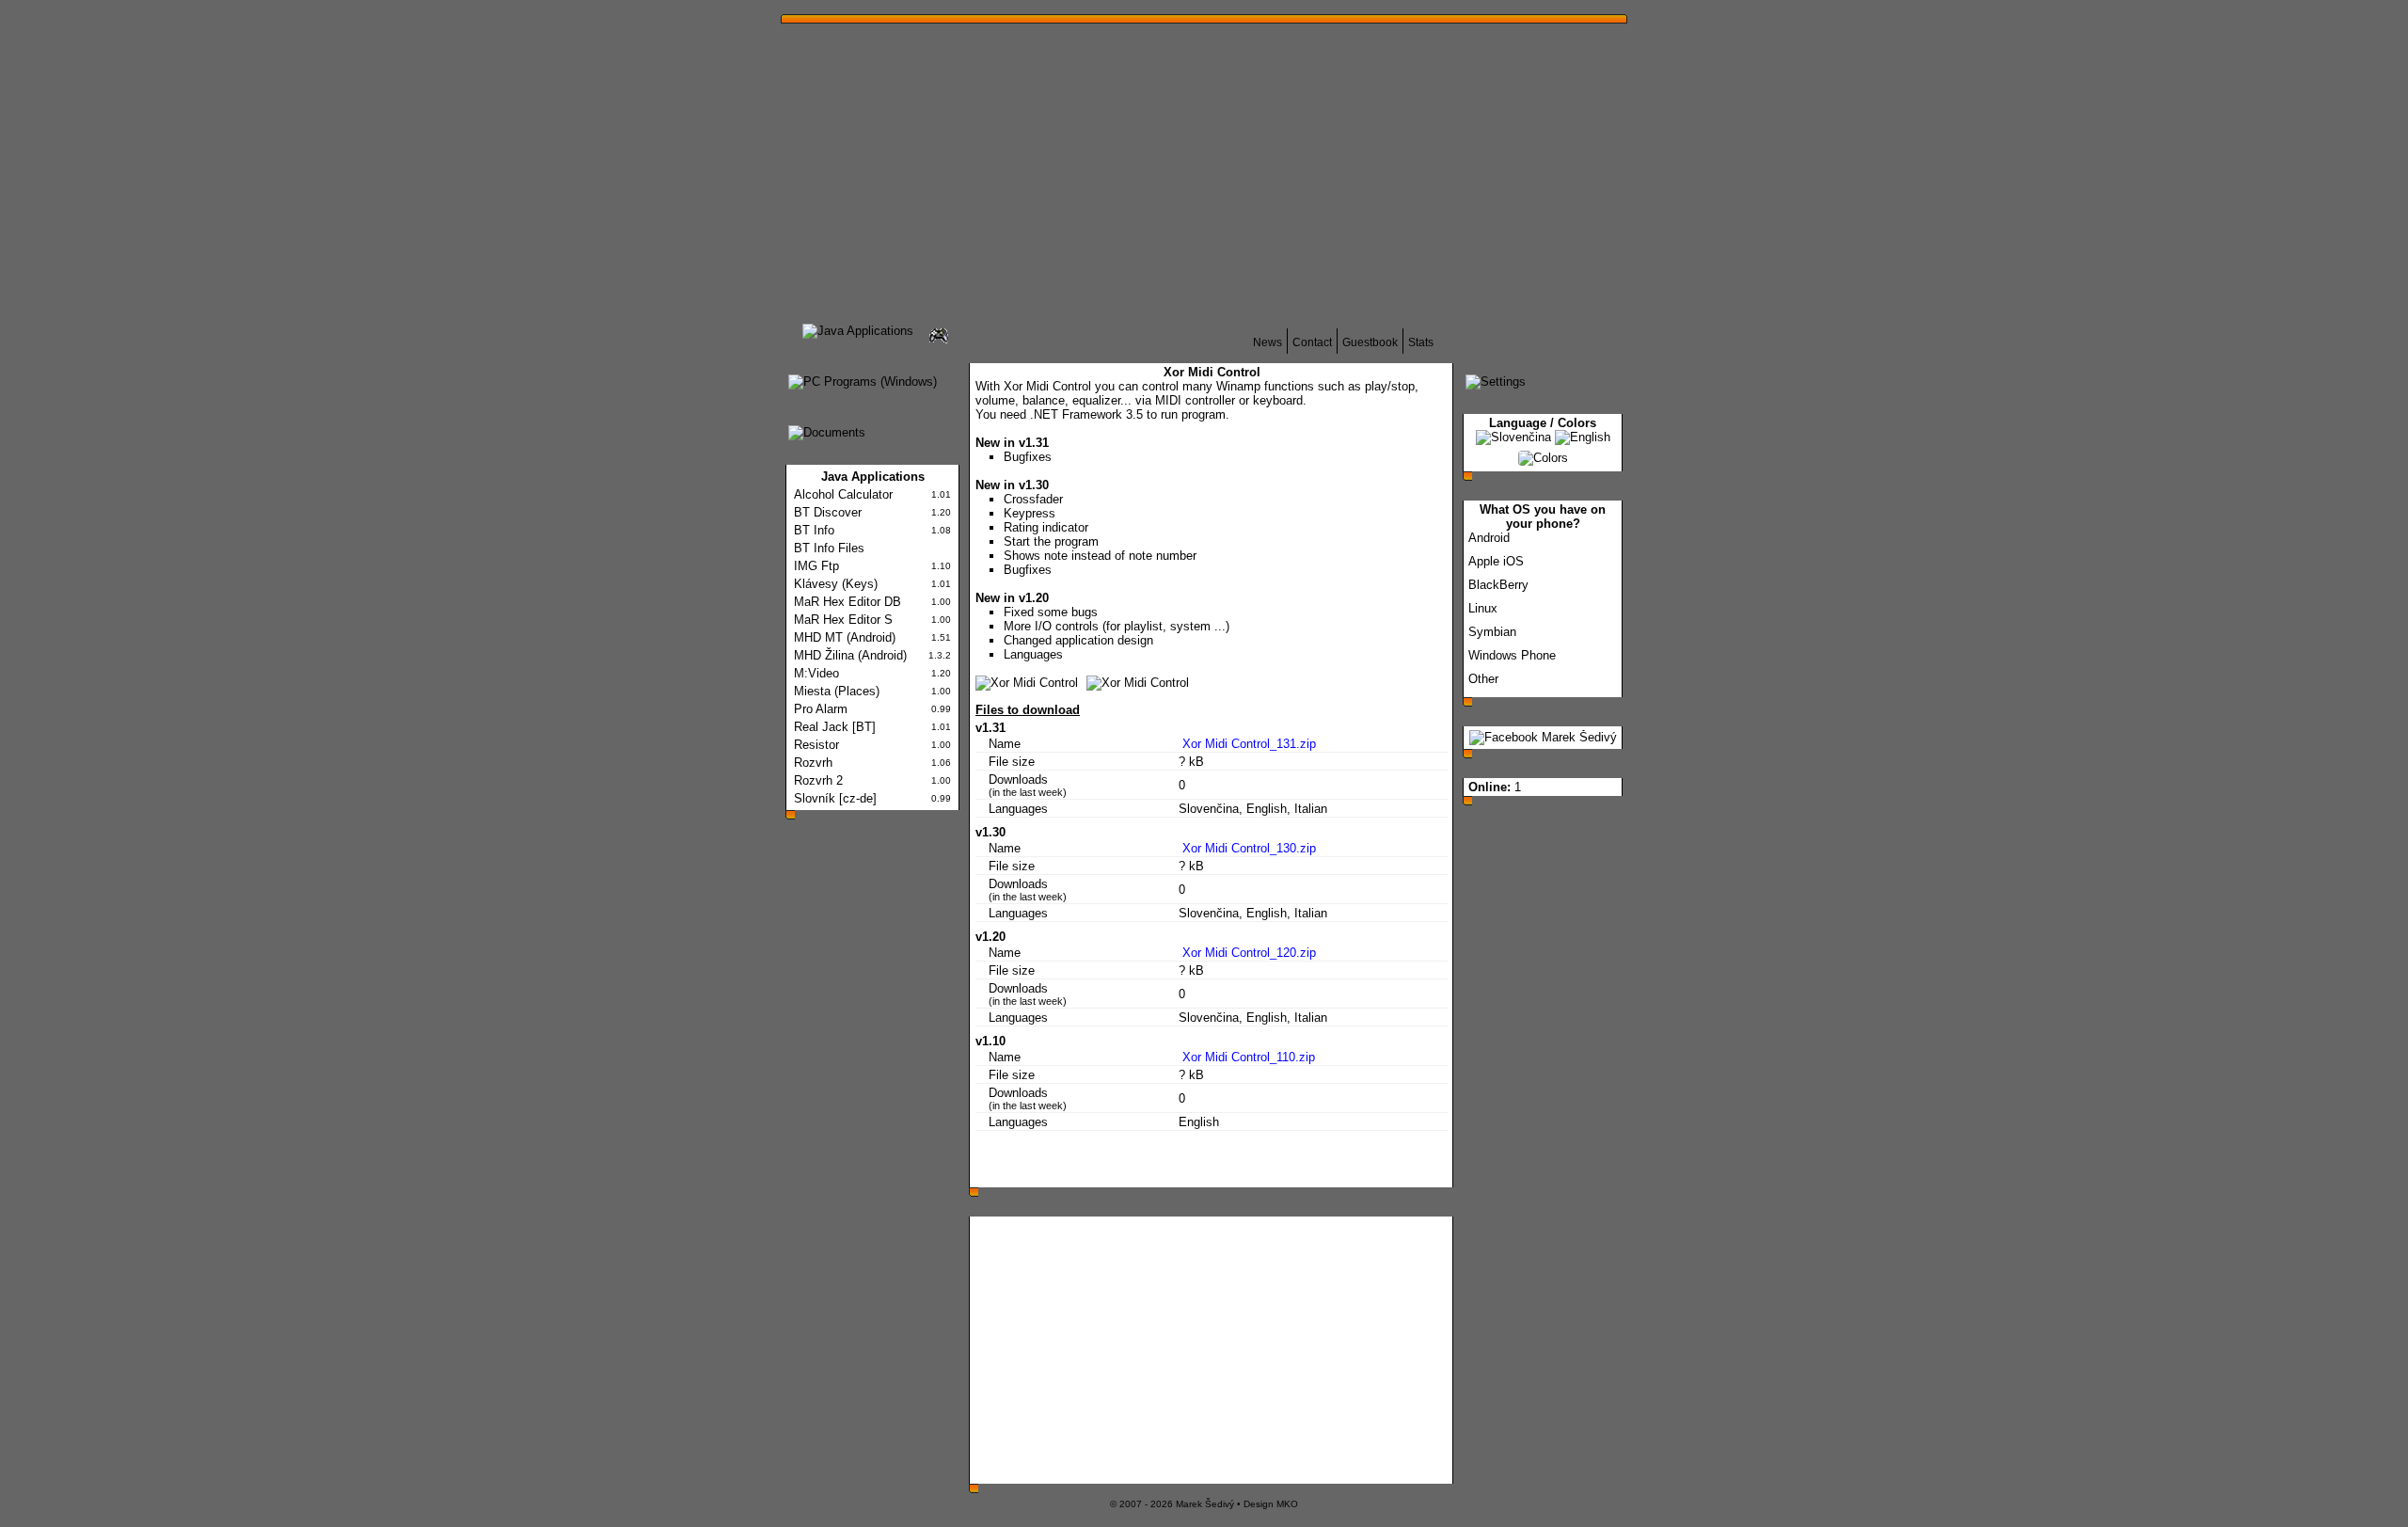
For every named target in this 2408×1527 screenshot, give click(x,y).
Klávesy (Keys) (836, 584)
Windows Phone (1512, 655)
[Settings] (1496, 382)
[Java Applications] (858, 331)
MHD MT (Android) (845, 637)
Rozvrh (813, 763)
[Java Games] (939, 343)
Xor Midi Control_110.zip (1247, 1057)
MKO (1287, 1504)
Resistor (816, 745)
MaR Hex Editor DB (848, 602)
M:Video (816, 673)
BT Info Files (829, 548)
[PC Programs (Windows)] (863, 382)
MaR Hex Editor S (843, 620)
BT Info (814, 530)
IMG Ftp (816, 566)
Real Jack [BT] (835, 727)
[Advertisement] (1397, 168)
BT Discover (828, 512)
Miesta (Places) (837, 691)
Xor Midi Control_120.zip (1247, 953)
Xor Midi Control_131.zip (1247, 744)
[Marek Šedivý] (1543, 737)
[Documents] (827, 432)
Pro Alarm (821, 709)
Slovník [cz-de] (835, 798)
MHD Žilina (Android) (850, 655)
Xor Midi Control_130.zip (1247, 848)
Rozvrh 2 (818, 780)
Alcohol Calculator (843, 494)
